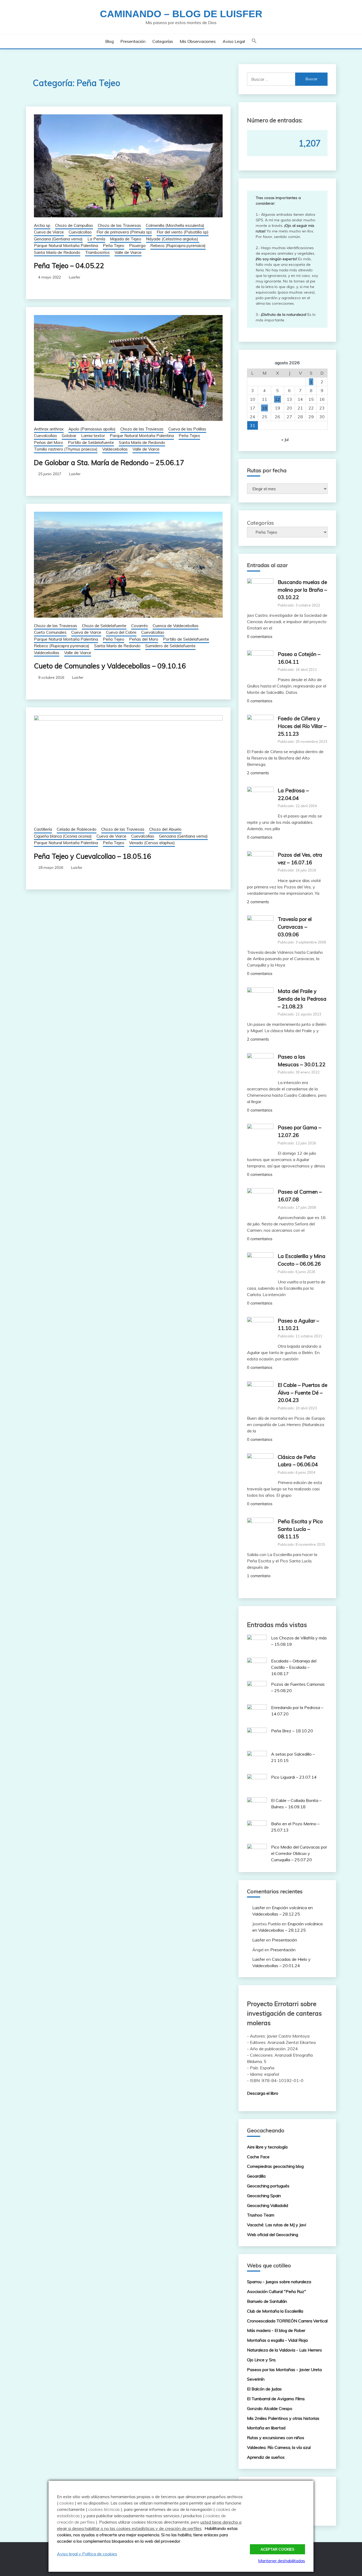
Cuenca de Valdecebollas (176, 626)
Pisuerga (137, 246)
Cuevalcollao (80, 232)
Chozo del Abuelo (165, 829)
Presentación (133, 41)
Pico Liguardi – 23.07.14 (294, 1777)
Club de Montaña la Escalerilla (275, 2311)
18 (264, 408)
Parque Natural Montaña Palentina (66, 246)
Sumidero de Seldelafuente (170, 646)
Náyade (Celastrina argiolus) (173, 239)
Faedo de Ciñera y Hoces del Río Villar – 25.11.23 (302, 726)
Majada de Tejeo (126, 239)
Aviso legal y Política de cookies (87, 2554)
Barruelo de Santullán (267, 2301)
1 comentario (259, 1576)
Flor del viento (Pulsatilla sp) (183, 232)
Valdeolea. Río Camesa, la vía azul (279, 2447)
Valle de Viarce (128, 252)
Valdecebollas (115, 449)
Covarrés (140, 626)
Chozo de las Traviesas (119, 225)
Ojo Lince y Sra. (262, 2360)
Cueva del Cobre (121, 632)
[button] (254, 41)
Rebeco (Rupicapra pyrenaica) (178, 246)
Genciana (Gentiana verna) (58, 239)
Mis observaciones (198, 41)
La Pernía (96, 239)
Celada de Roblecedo (77, 829)
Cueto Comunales (50, 632)
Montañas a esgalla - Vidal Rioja (277, 2340)
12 (277, 399)
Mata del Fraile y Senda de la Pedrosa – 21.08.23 (302, 999)
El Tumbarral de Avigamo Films (276, 2399)
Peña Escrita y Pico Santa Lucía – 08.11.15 (300, 1529)
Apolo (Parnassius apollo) (92, 429)
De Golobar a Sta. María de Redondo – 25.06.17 (109, 463)
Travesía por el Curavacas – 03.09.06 (295, 927)
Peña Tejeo (114, 246)
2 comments (258, 773)
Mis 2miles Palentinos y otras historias (283, 2418)
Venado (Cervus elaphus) (152, 843)
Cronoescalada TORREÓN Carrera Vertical (287, 2321)
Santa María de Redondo (57, 252)
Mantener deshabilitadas (282, 2561)
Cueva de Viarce (49, 232)
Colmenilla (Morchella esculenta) (175, 225)
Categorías (163, 41)
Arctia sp (42, 225)
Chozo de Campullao (74, 225)
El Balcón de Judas (264, 2389)
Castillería (43, 829)
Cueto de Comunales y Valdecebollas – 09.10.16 (110, 666)
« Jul (285, 439)
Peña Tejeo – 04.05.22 (69, 266)
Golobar (69, 436)
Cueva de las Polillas (187, 429)
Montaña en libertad (266, 2428)
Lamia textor (93, 436)
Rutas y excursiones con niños (276, 2438)
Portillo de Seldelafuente (91, 442)
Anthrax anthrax (49, 429)
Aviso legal (234, 41)
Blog (109, 41)
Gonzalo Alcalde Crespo (270, 2408)
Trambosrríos (97, 252)
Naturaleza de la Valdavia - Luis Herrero (284, 2350)
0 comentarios (260, 637)
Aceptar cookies (277, 2549)
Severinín (256, 2379)
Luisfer (75, 277)
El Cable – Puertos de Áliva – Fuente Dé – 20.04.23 (303, 1393)
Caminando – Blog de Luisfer (181, 14)
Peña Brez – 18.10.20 (292, 1731)
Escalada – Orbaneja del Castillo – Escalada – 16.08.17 (294, 1667)
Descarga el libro (263, 2093)
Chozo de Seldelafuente (104, 626)
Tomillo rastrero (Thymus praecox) (66, 449)
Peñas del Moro (48, 442)
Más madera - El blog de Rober (276, 2330)
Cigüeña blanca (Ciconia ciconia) (63, 836)
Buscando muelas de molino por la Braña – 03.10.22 (302, 590)
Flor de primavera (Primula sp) (124, 232)
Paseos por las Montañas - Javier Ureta (284, 2370)
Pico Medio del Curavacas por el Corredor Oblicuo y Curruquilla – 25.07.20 (299, 1853)
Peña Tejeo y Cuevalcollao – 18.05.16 (93, 856)
